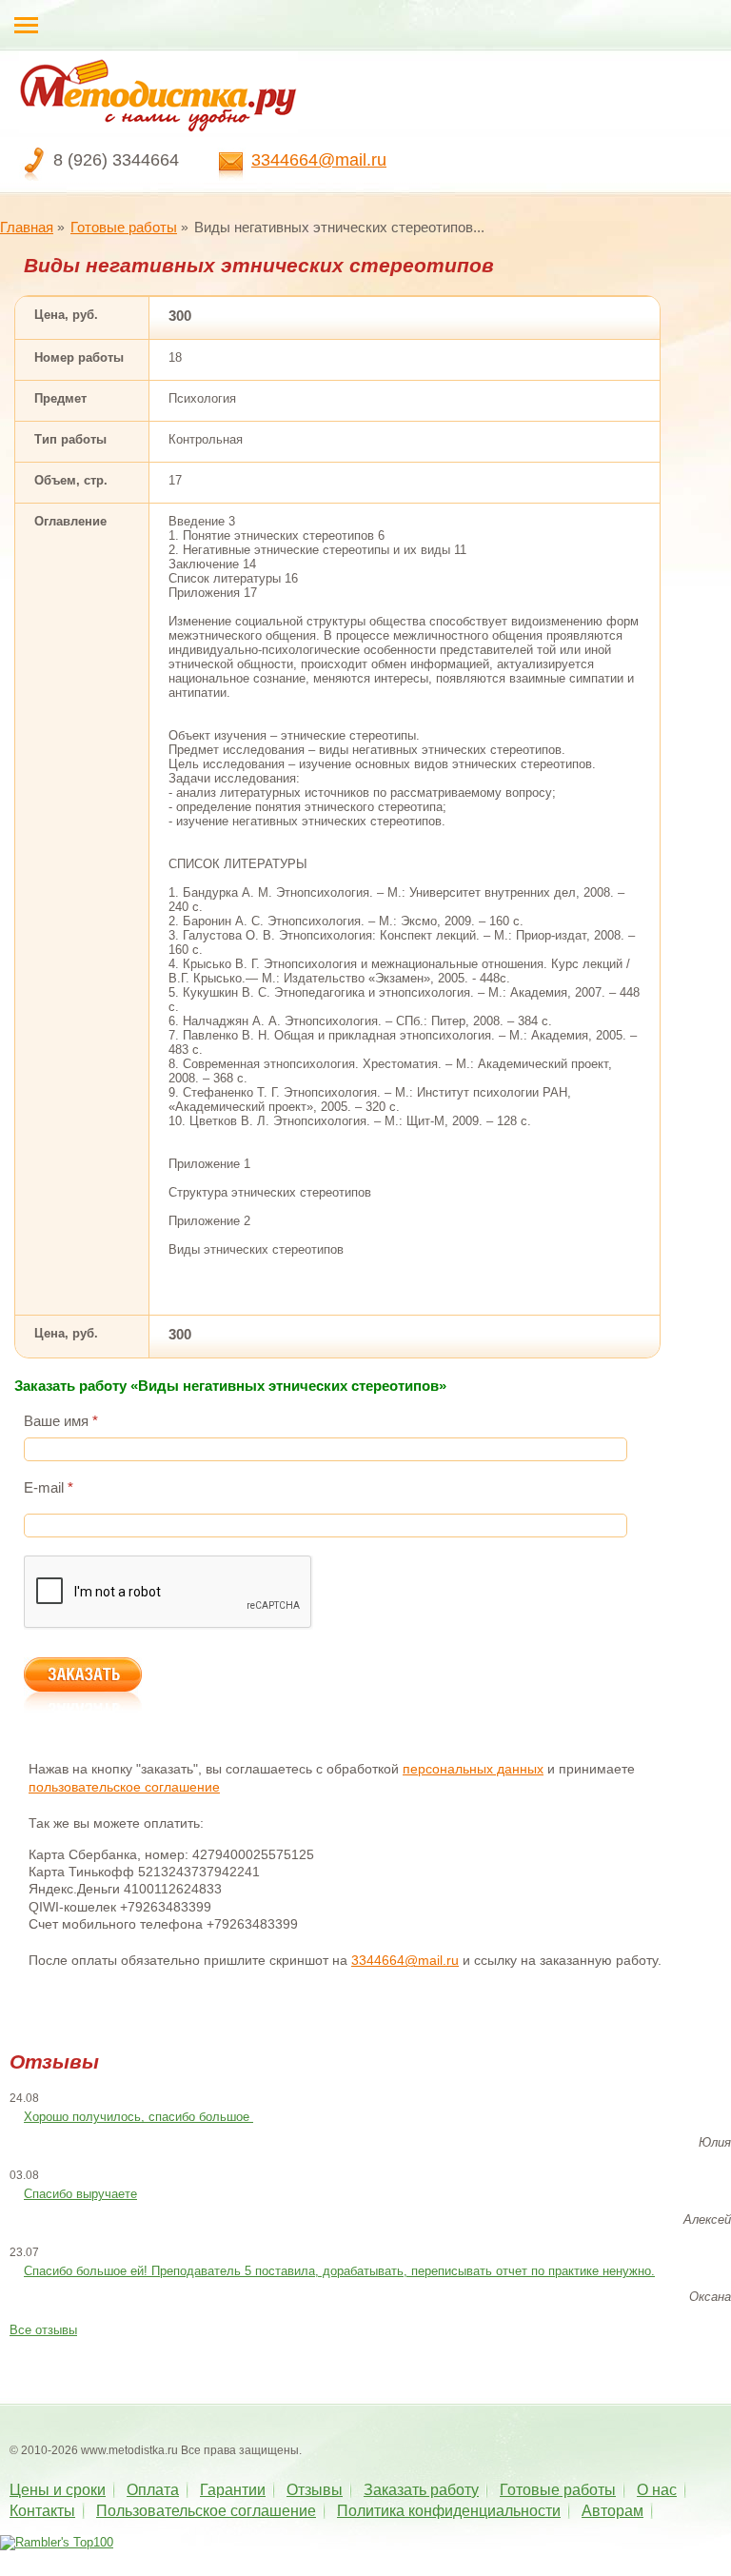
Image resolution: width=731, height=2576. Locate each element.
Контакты (42, 2511)
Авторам (612, 2511)
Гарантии (233, 2490)
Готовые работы (124, 227)
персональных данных (473, 1769)
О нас (657, 2490)
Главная (27, 227)
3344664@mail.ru (319, 160)
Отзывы (315, 2490)
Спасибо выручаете (80, 2194)
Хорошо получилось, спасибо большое (138, 2117)
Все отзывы (43, 2330)
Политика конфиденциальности (449, 2511)
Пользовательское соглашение (206, 2511)
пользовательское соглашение (124, 1787)
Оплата (153, 2490)
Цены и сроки (58, 2490)
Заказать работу (421, 2490)
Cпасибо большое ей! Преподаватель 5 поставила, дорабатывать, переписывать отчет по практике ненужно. (339, 2271)
